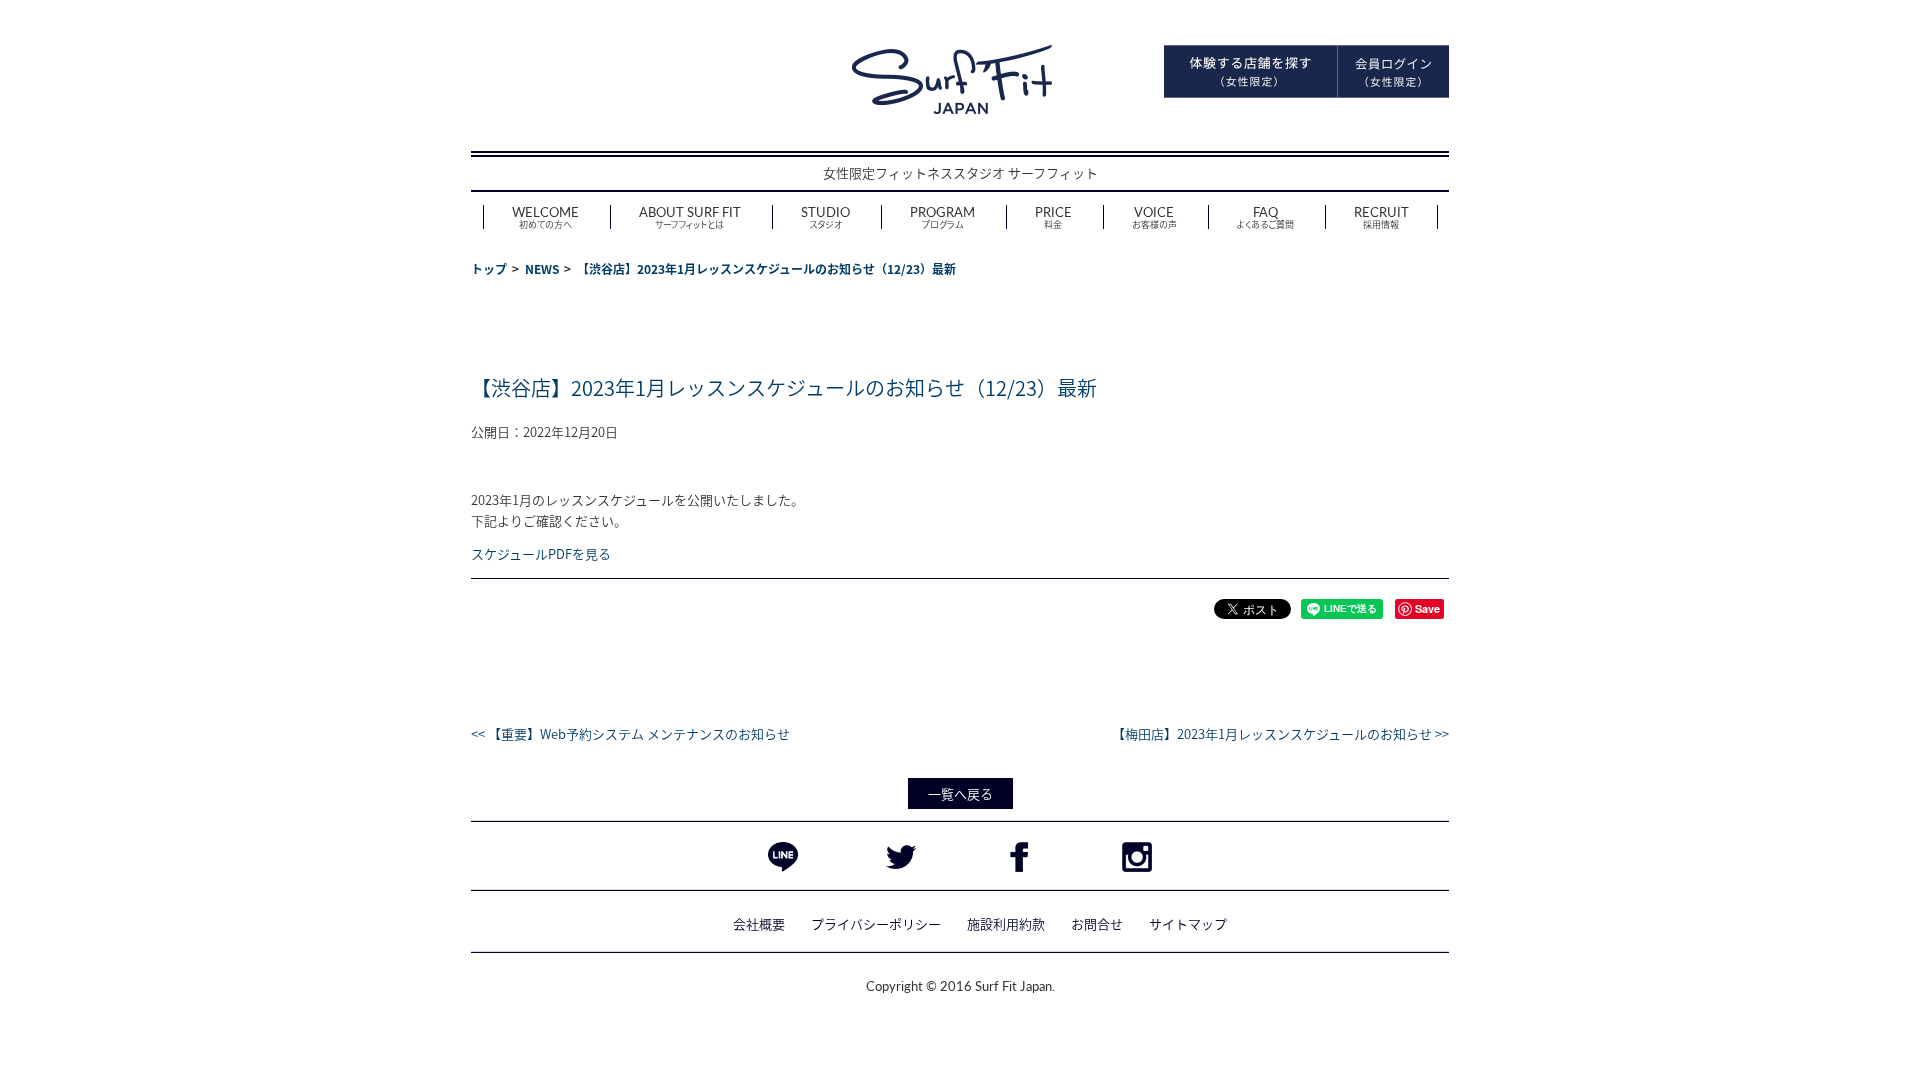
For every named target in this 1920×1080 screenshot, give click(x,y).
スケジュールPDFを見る (541, 553)
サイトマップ (1188, 923)
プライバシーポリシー (876, 923)
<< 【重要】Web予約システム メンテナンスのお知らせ (630, 733)
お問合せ (1097, 923)
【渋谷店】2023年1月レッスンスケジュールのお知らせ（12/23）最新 (784, 387)
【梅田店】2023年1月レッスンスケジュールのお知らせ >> (1280, 733)
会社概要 (759, 923)
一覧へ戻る (960, 793)
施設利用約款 (1006, 923)
